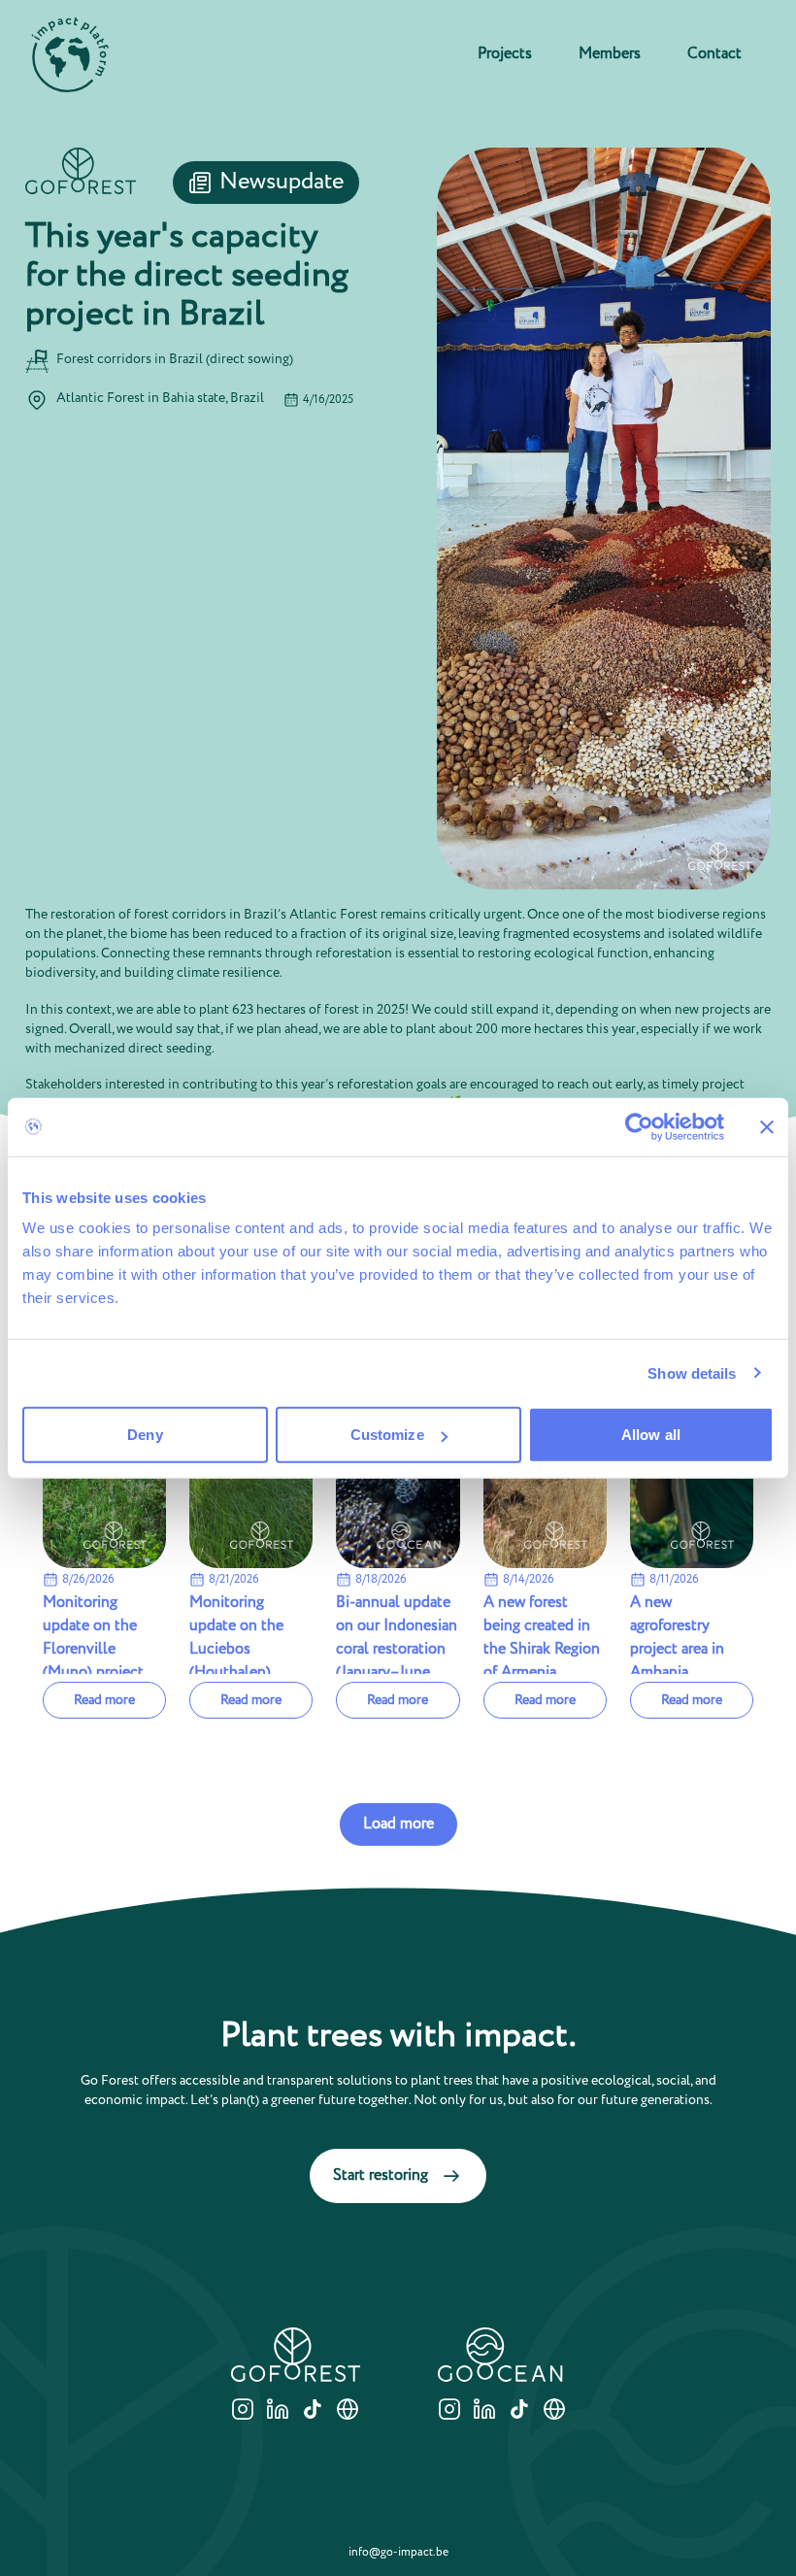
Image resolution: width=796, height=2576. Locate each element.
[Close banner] (767, 1126)
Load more (398, 1824)
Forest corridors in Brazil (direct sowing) (175, 359)
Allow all (651, 1435)
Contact (714, 54)
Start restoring (381, 2175)
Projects (505, 54)
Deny (145, 1435)
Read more (104, 1700)
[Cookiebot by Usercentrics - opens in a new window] (639, 1126)
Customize (387, 1435)
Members (610, 54)
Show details (692, 1372)
